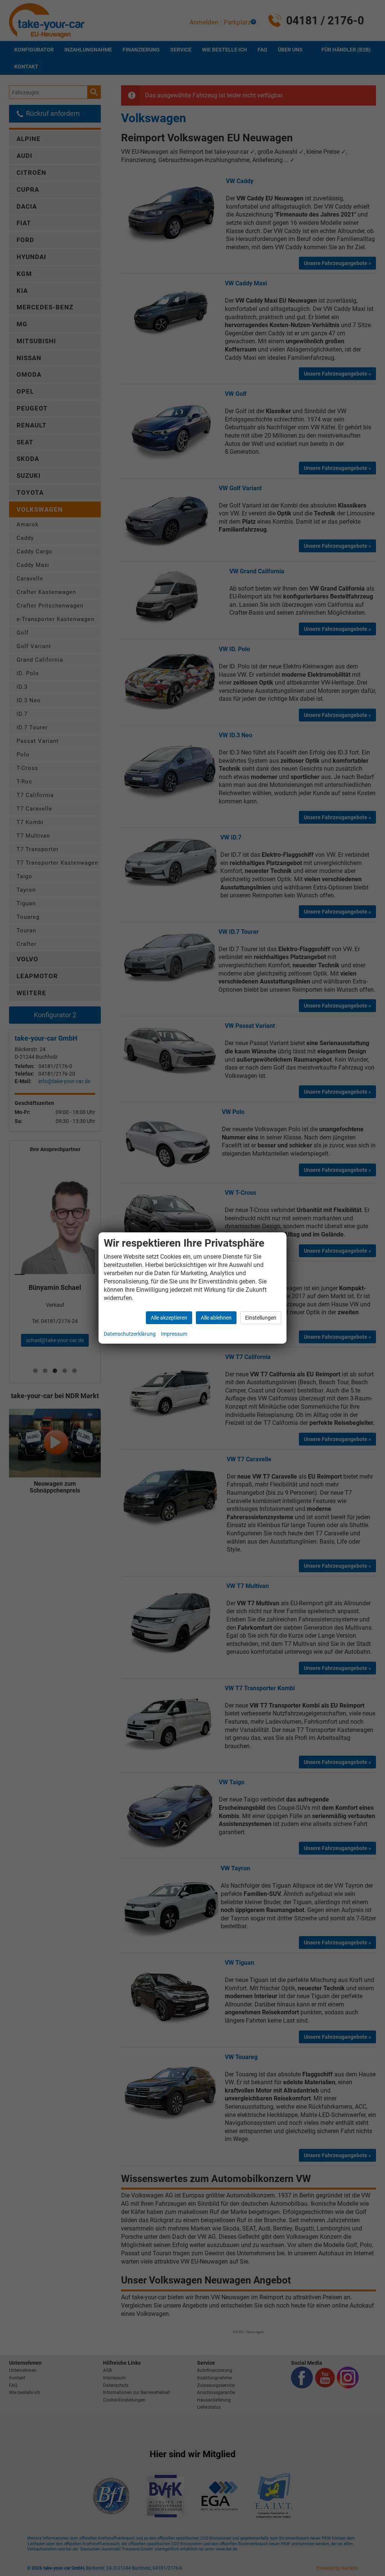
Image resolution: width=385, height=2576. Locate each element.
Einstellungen (261, 1318)
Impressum (174, 1334)
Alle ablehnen (216, 1318)
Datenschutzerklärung (130, 1334)
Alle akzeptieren (169, 1318)
